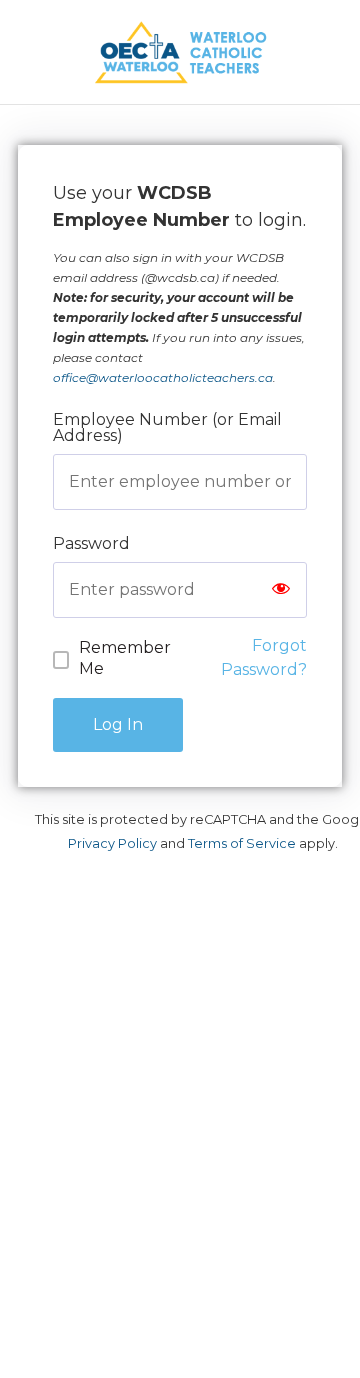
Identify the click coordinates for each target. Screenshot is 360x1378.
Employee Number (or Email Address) (167, 427)
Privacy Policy (112, 843)
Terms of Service (242, 843)
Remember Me (125, 658)
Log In (118, 724)
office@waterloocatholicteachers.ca (163, 377)
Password (91, 543)
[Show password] (281, 590)
